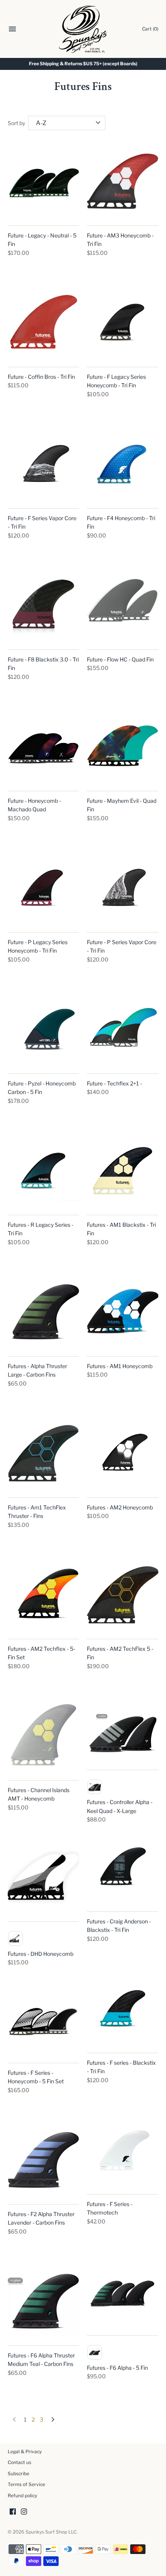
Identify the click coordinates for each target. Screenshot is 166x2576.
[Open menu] (12, 30)
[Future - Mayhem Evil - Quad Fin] (123, 747)
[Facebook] (13, 2512)
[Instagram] (24, 2512)
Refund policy (22, 2496)
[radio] (95, 1787)
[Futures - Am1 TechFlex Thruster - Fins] (43, 1453)
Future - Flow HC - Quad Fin (120, 659)
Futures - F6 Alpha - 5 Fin (117, 2368)
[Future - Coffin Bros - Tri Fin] (43, 323)
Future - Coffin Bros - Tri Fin (41, 377)
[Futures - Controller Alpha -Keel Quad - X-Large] (123, 1731)
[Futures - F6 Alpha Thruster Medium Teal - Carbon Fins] (43, 2301)
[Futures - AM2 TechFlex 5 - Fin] (123, 1595)
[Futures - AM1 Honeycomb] (123, 1312)
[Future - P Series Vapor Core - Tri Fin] (123, 888)
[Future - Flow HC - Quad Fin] (123, 605)
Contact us (19, 2462)
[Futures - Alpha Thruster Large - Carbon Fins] (43, 1312)
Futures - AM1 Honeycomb (120, 1366)
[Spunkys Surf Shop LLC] (83, 29)
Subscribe (19, 2474)
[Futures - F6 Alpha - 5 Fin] (123, 2291)
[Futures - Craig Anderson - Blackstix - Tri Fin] (123, 1867)
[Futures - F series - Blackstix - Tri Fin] (123, 2009)
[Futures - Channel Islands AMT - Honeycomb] (43, 1736)
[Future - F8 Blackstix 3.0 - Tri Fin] (43, 605)
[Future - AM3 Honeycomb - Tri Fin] (123, 181)
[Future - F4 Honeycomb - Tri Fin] (123, 464)
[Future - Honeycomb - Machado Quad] (43, 747)
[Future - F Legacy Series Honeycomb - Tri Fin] (123, 323)
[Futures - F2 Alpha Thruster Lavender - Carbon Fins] (43, 2160)
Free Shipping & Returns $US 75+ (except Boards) (83, 64)
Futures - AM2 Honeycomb (120, 1507)
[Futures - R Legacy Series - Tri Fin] (43, 1171)
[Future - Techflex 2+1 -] (123, 1029)
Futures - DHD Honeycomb (41, 1954)
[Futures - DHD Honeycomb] (43, 1877)
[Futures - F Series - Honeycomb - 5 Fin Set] (43, 2019)
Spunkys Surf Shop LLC (51, 2532)
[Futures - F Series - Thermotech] (123, 2150)
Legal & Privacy (25, 2452)
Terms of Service (26, 2484)
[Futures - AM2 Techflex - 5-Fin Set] (43, 1595)
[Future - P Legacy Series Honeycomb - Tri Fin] (43, 888)
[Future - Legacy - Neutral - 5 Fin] (43, 181)
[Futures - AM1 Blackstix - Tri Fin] (123, 1171)
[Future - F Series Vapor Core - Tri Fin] (43, 464)
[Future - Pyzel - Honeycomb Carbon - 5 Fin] (43, 1029)
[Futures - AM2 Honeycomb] (123, 1453)
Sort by (16, 123)
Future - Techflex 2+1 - (114, 1083)
